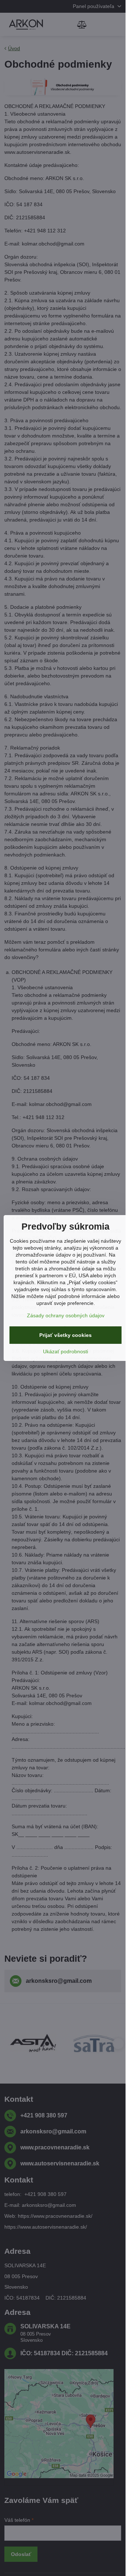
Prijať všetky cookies (65, 1335)
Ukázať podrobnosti (65, 1351)
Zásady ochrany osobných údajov (66, 1315)
